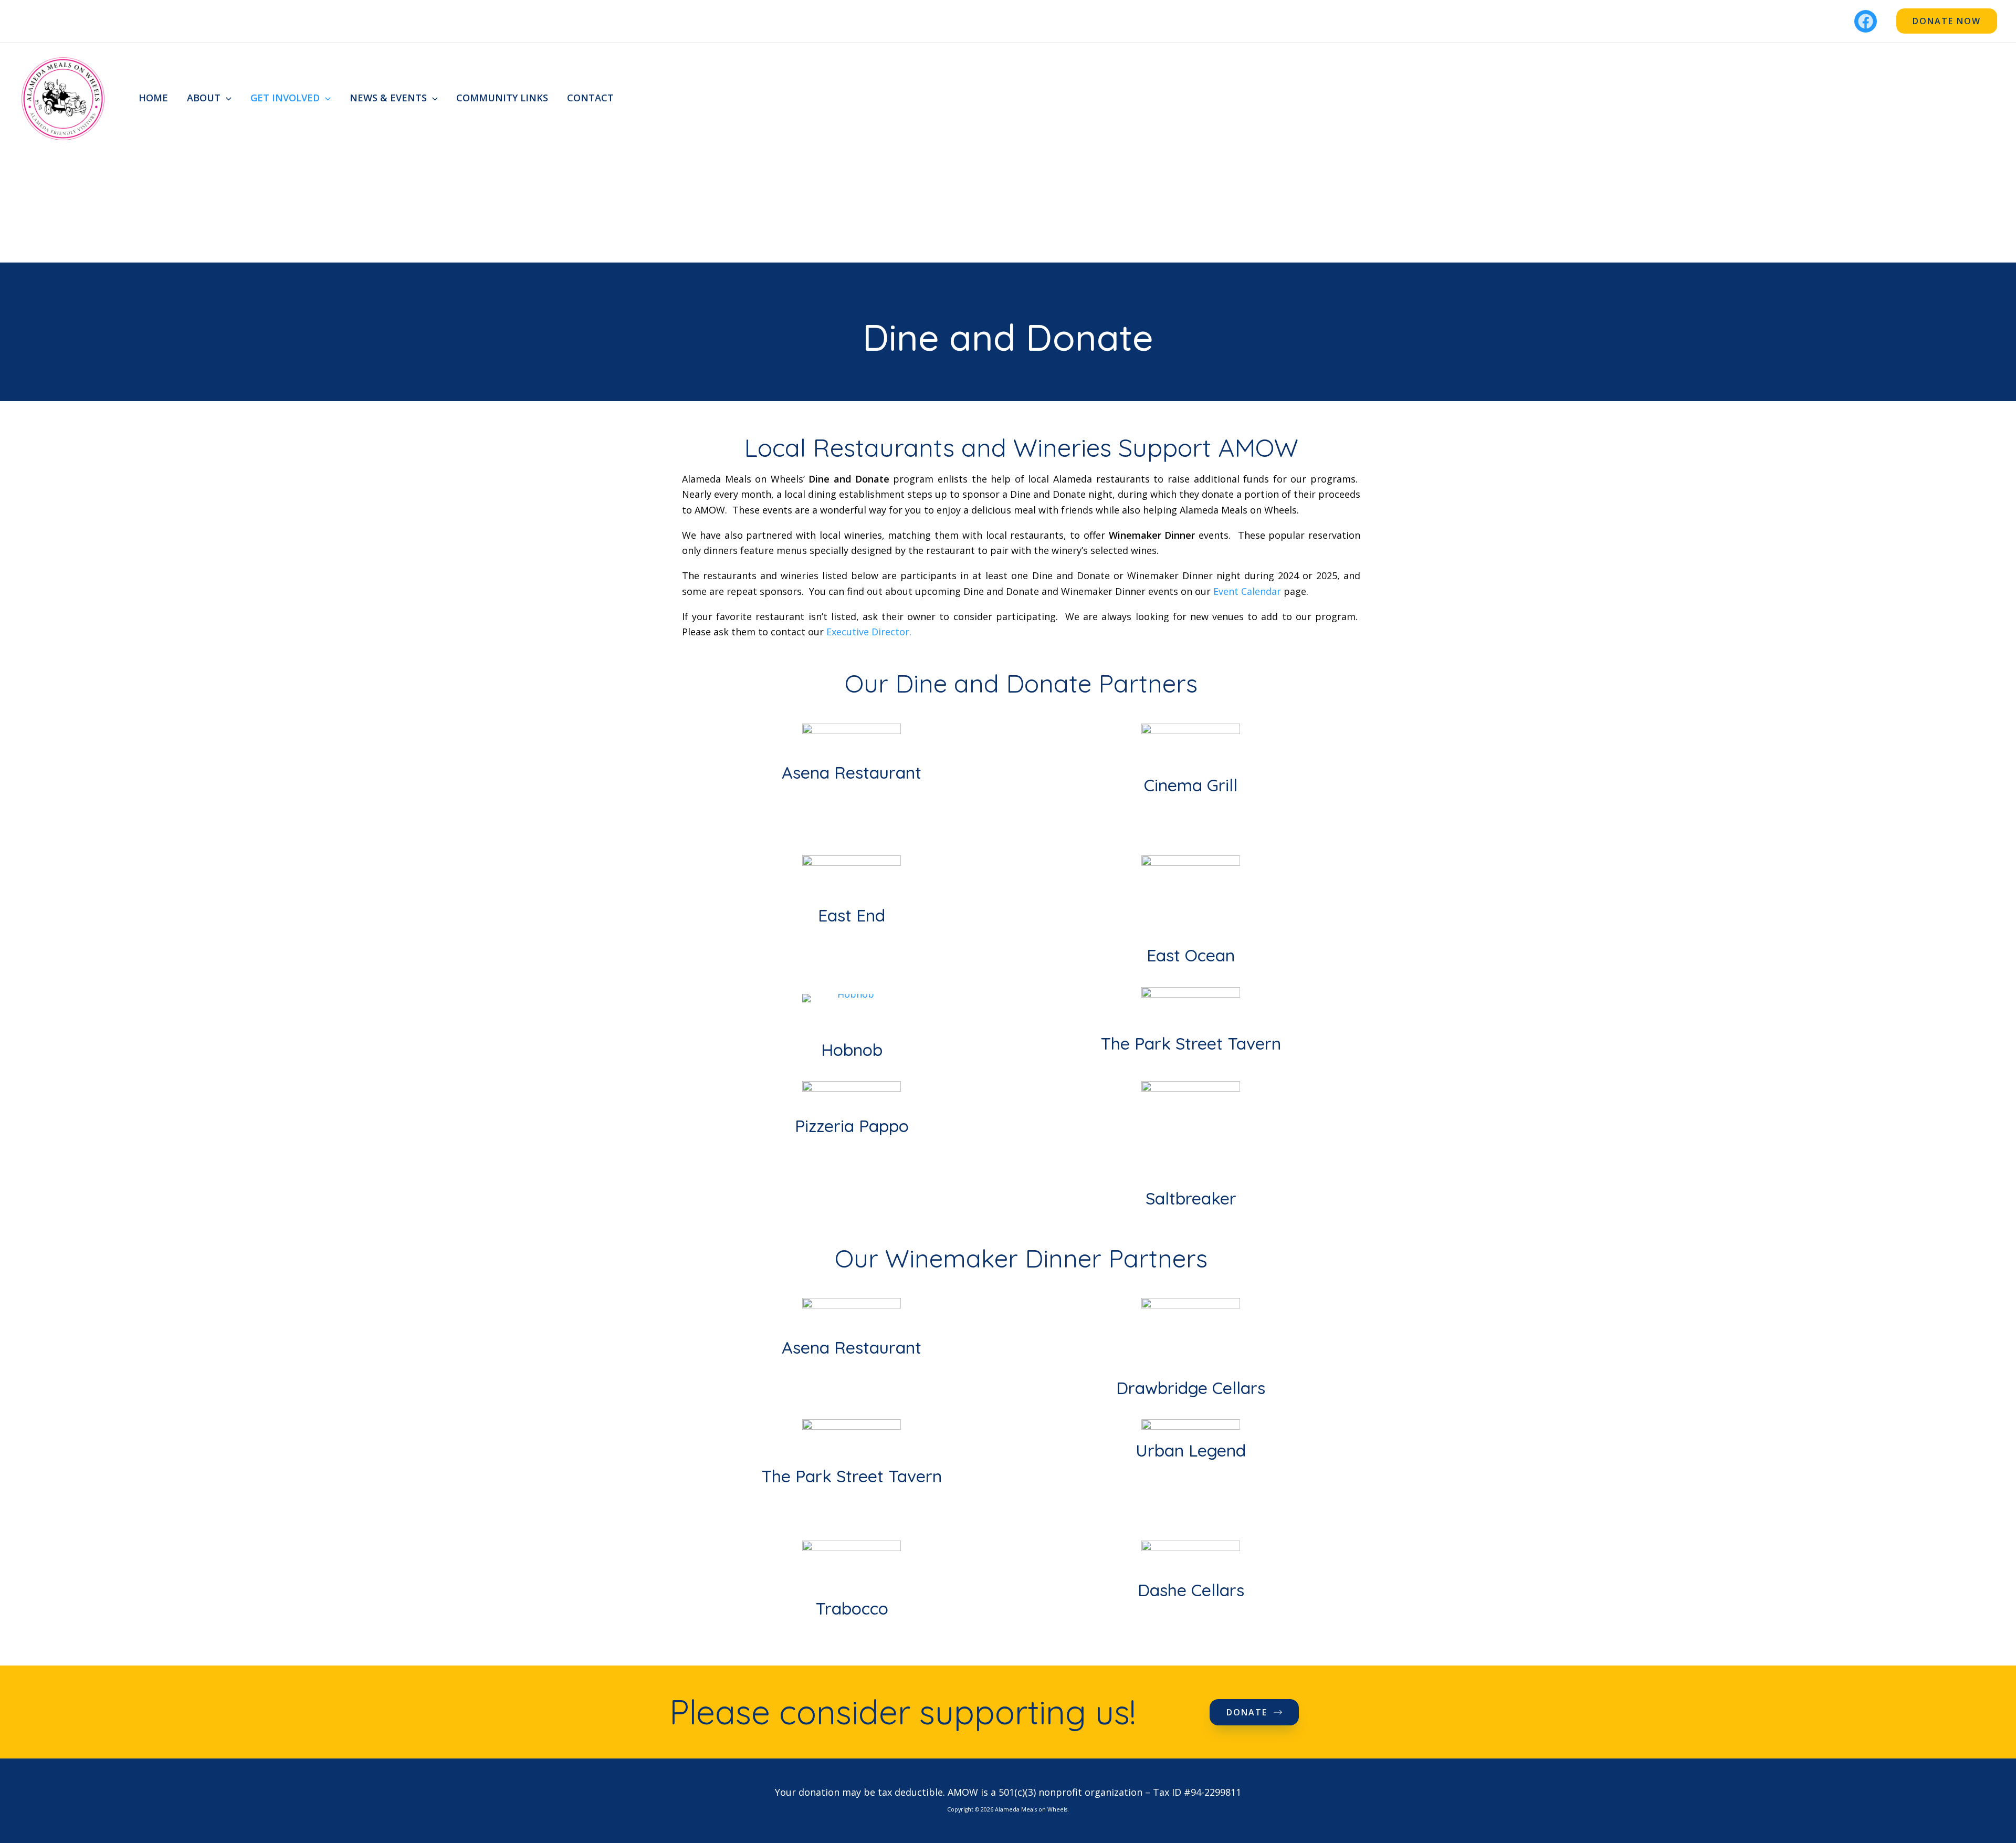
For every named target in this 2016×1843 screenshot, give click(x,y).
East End (852, 915)
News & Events (388, 98)
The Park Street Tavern (1191, 1043)
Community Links (502, 98)
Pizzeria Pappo (852, 1126)
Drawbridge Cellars (1191, 1388)
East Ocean (1191, 955)
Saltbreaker (1191, 1198)
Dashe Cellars (1191, 1590)
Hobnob (852, 1050)
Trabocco (852, 1608)
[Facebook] (1866, 21)
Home (153, 98)
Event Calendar (1247, 591)
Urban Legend (1191, 1450)
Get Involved (285, 98)
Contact (590, 98)
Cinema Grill (1191, 785)
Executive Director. (869, 632)
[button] (1947, 21)
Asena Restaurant (852, 772)
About (204, 98)
